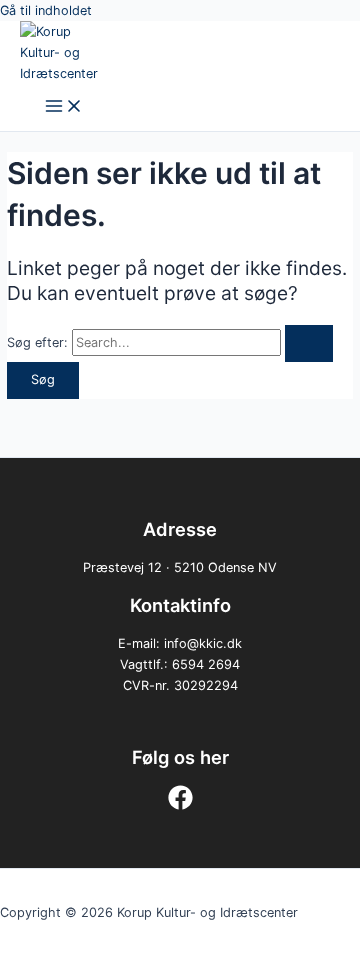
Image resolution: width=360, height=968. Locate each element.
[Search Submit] (309, 343)
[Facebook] (180, 805)
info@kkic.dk (203, 643)
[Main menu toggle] (64, 107)
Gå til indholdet (46, 10)
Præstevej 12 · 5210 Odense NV (180, 567)
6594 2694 (206, 664)
